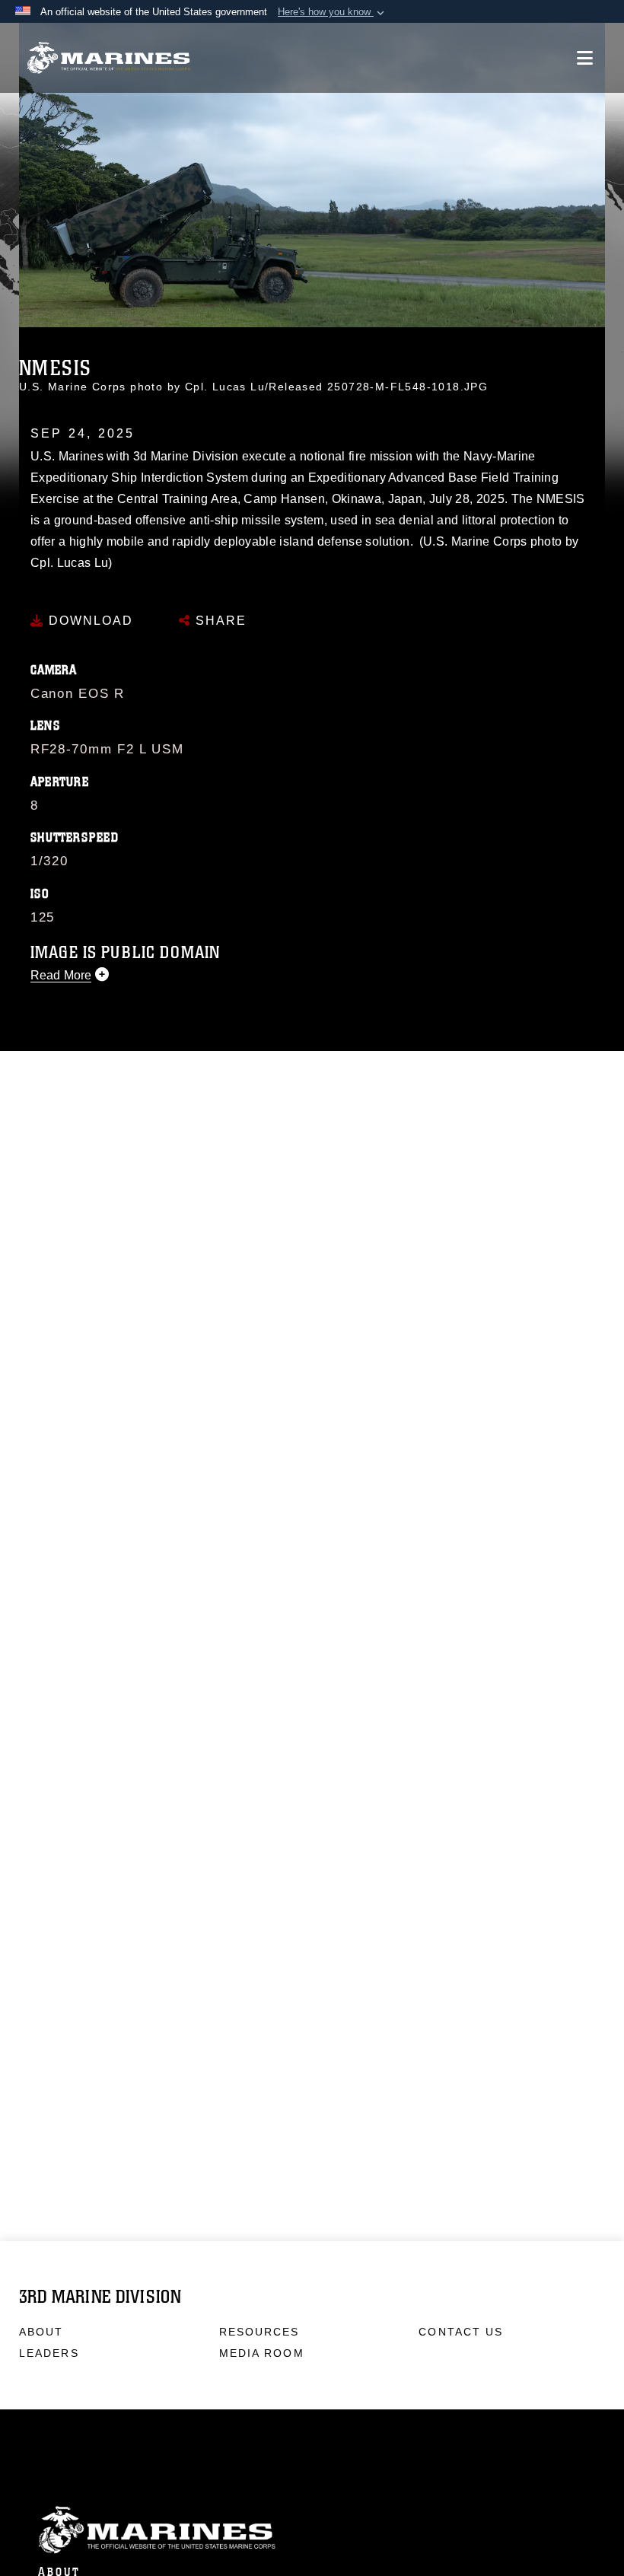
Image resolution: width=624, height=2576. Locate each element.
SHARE (219, 621)
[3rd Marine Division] (108, 58)
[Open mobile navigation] (585, 58)
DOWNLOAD (89, 621)
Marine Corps (312, 2530)
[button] (333, 12)
